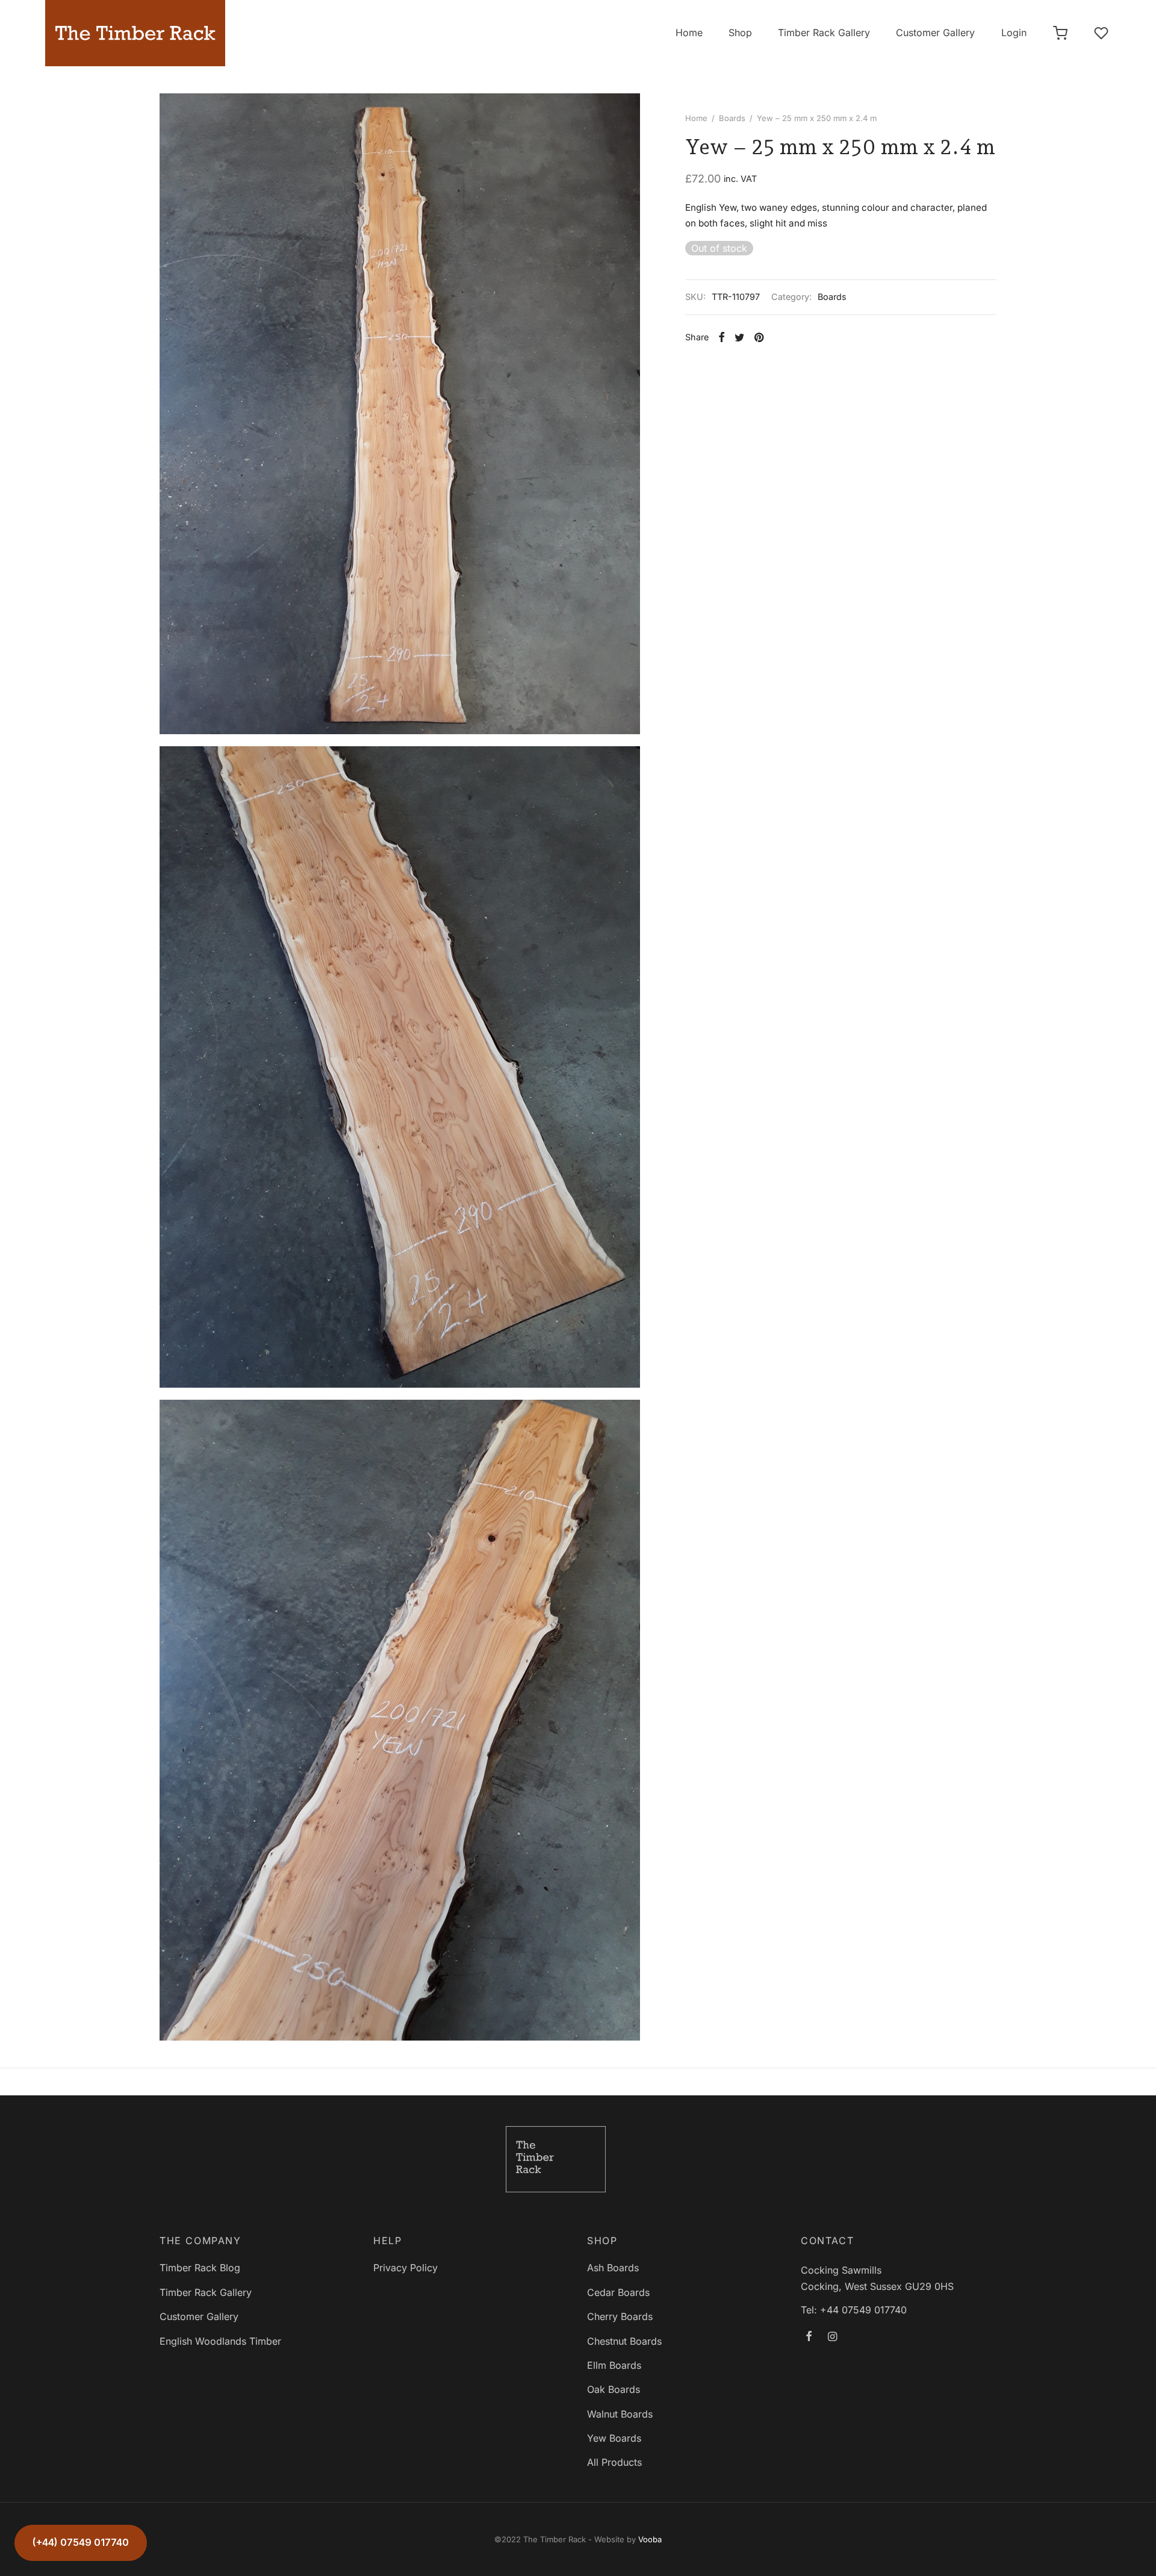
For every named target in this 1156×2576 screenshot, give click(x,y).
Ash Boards (613, 2268)
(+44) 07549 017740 (81, 2542)
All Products (614, 2462)
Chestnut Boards (624, 2341)
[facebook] (809, 2337)
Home (689, 33)
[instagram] (832, 2337)
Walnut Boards (620, 2414)
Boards (732, 118)
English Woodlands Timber (220, 2341)
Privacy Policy (406, 2268)
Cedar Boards (618, 2292)
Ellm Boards (614, 2365)
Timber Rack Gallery (824, 33)
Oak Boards (614, 2389)
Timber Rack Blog (200, 2268)
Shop (740, 33)
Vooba (650, 2539)
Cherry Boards (620, 2316)
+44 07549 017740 (863, 2310)
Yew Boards (614, 2438)
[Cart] (1060, 33)
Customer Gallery (935, 33)
